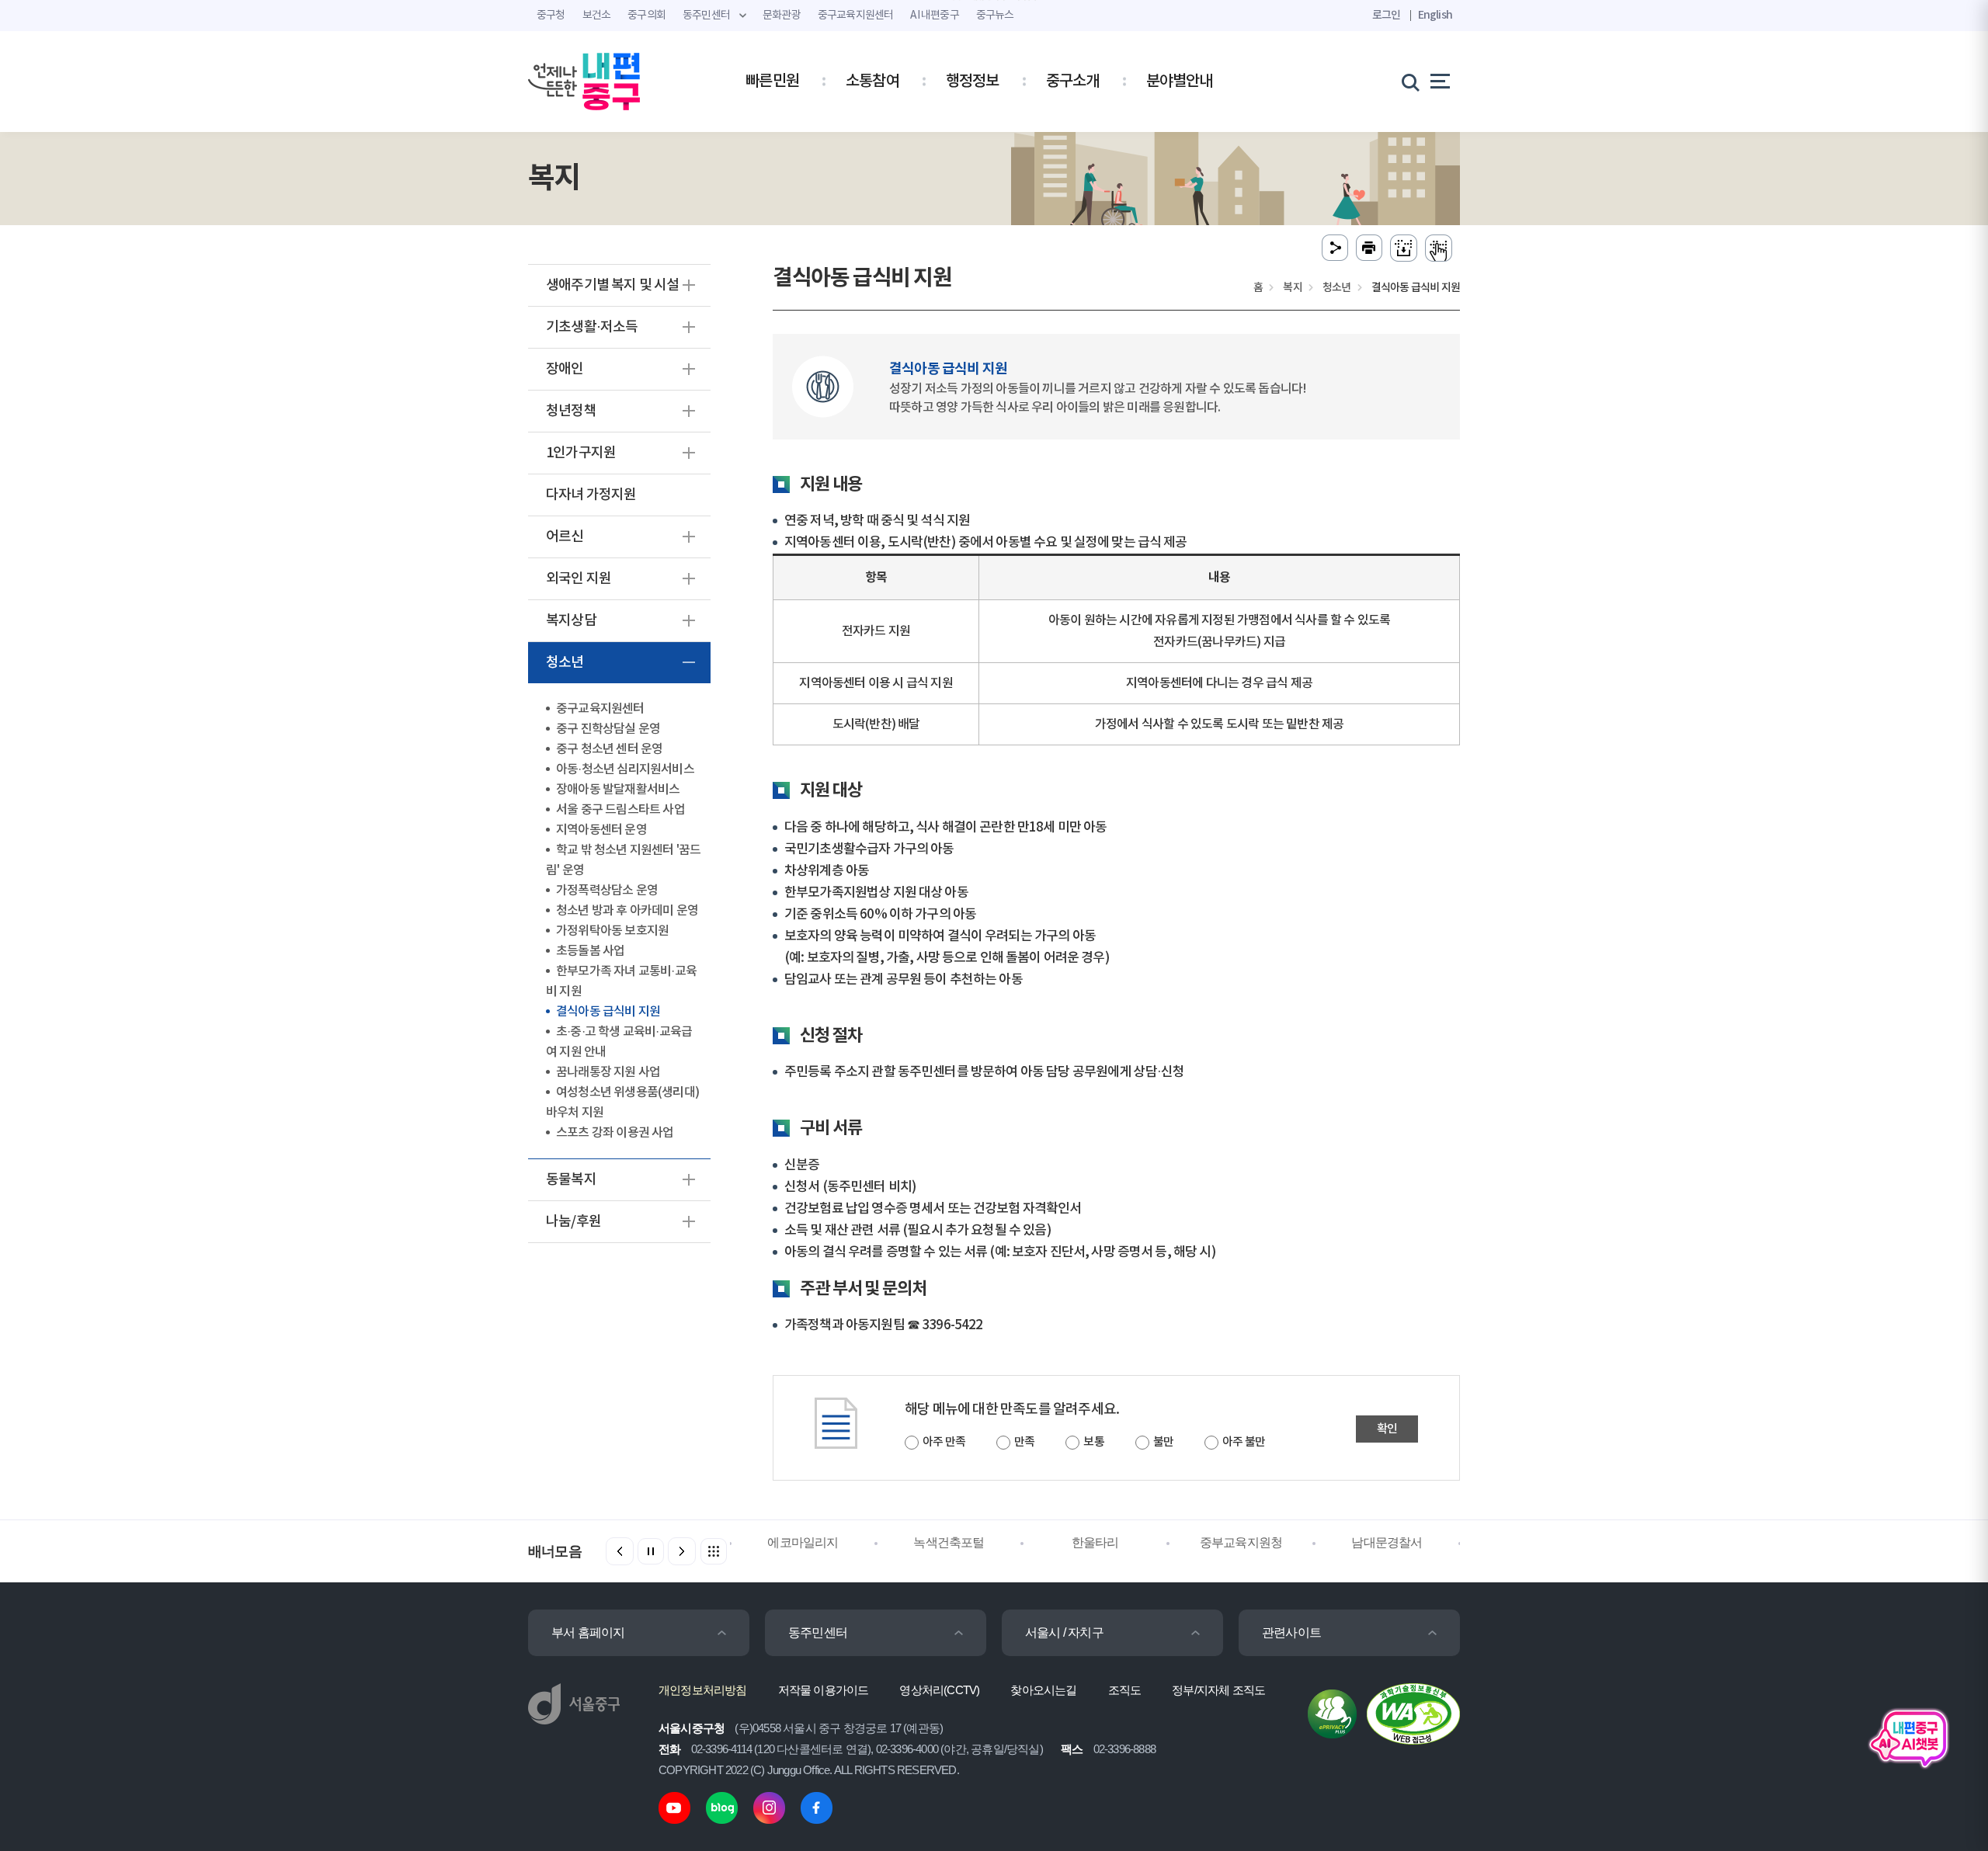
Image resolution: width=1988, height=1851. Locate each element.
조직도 (1125, 1690)
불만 (1163, 1442)
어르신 (565, 537)
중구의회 (646, 16)
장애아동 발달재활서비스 (618, 790)
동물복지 (571, 1180)
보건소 (597, 16)
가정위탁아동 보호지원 (612, 931)
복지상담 (571, 621)
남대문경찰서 (1387, 1542)
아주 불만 (1244, 1442)
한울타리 (1095, 1542)
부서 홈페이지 (588, 1632)
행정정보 (973, 82)
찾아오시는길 (1043, 1690)
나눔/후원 (573, 1222)
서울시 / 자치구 (1064, 1632)
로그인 (1387, 15)
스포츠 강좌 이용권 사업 (615, 1133)
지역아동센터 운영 (601, 830)
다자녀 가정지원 (591, 495)
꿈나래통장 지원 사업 (608, 1072)
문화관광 (782, 16)
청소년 (565, 663)
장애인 (565, 369)
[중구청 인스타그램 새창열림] (769, 1807)
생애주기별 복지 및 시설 (613, 285)
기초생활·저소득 (592, 327)
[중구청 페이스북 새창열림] (817, 1807)
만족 (1024, 1442)
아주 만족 (944, 1442)
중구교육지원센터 (600, 709)
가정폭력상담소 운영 (607, 891)
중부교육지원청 (1241, 1542)
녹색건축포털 (949, 1542)
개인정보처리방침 (703, 1690)
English (1435, 15)
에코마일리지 (803, 1542)
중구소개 (1073, 82)
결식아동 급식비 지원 (608, 1012)
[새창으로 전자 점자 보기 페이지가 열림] (1439, 248)
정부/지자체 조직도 (1218, 1690)
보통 (1093, 1442)
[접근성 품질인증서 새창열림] (1413, 1713)
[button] (682, 1551)
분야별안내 (1180, 82)
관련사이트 (1291, 1632)
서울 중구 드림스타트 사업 (620, 810)
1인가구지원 (581, 453)
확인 (1387, 1429)
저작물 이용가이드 (824, 1690)
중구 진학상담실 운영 (608, 729)
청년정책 (571, 411)
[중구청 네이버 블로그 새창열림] (722, 1807)
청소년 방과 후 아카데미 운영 (627, 911)
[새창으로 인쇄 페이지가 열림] (1369, 248)
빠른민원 (772, 82)
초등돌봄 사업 (590, 951)
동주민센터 (818, 1632)
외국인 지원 (579, 579)
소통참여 (872, 82)
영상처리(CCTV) (939, 1690)
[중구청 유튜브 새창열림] (674, 1807)
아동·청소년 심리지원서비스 (625, 769)
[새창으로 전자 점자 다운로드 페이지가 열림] (1404, 248)
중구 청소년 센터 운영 (609, 749)
